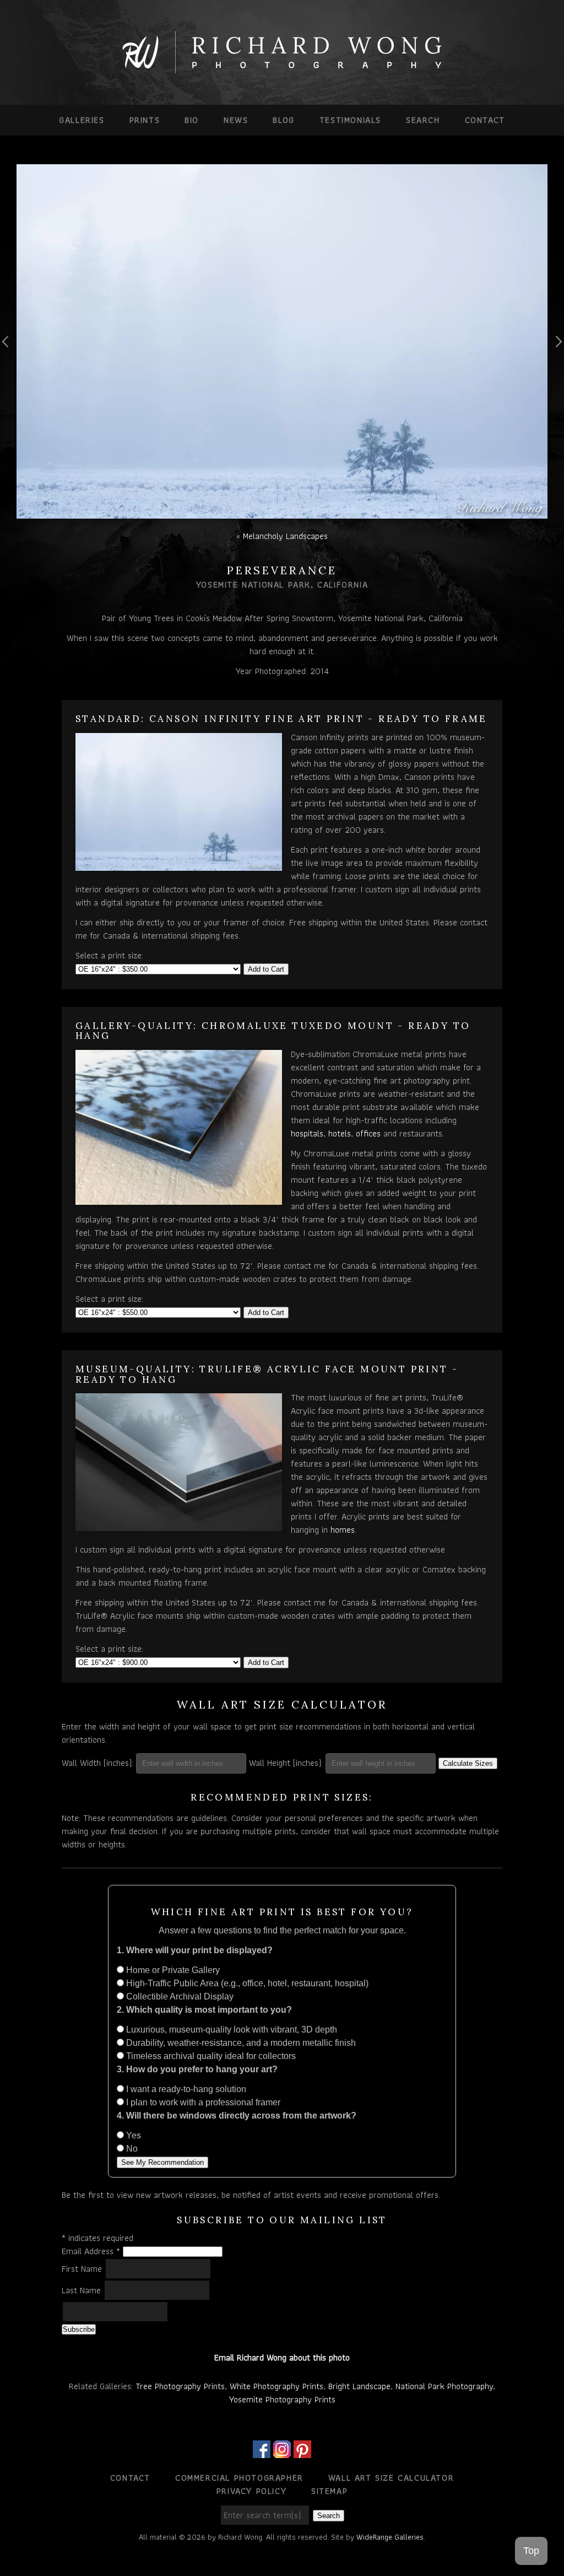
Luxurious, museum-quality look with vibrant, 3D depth (231, 2030)
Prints (145, 120)
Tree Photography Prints (180, 2386)
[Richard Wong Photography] (282, 70)
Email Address (91, 2251)
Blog (283, 120)
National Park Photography (444, 2386)
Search (423, 120)
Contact (485, 120)
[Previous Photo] (8, 368)
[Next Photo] (556, 368)
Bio (192, 120)
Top (531, 2551)
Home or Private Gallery (172, 1970)
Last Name (83, 2290)
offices (368, 1133)
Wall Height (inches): (286, 1763)
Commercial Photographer (239, 2478)
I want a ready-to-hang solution (185, 2089)
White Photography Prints (276, 2386)
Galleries (82, 120)
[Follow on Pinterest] (302, 2451)
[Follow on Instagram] (282, 2451)
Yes (132, 2135)
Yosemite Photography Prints (282, 2399)
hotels (340, 1133)
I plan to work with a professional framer (202, 2102)
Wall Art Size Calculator (391, 2478)
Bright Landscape (359, 2386)
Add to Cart (266, 969)
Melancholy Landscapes (285, 536)
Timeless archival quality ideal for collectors (210, 2056)
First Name (83, 2269)
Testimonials (350, 120)
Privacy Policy (251, 2491)
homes (343, 1530)
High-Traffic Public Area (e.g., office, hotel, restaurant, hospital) (246, 1983)
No (131, 2149)
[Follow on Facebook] (262, 2451)
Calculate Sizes (468, 1763)
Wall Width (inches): (97, 1763)
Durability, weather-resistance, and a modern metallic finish (240, 2043)
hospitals (307, 1133)
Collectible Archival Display (179, 1996)
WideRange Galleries (390, 2537)
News (236, 120)
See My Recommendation (162, 2162)
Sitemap (329, 2491)
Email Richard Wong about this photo (282, 2357)
